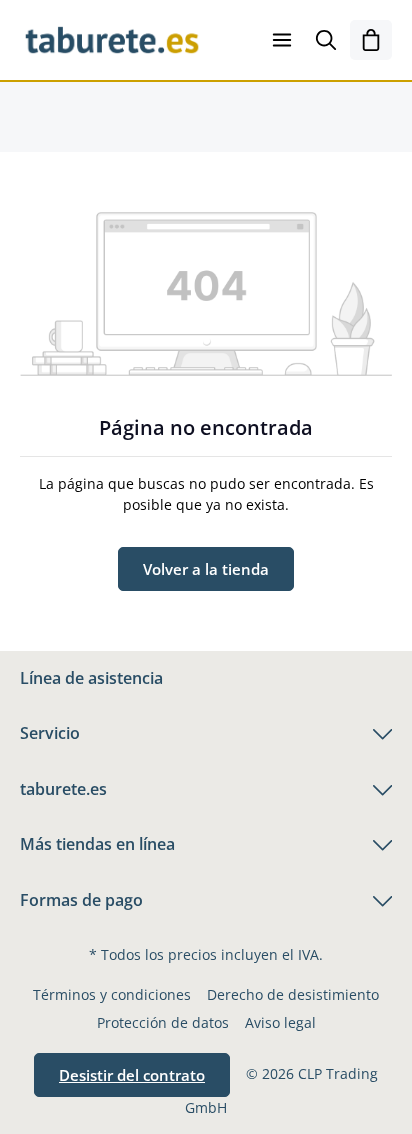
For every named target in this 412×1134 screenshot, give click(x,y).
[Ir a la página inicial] (112, 40)
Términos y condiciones (112, 994)
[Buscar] (326, 40)
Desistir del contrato (132, 1075)
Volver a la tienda (206, 569)
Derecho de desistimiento (293, 994)
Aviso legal (280, 1022)
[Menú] (282, 40)
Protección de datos (163, 1022)
